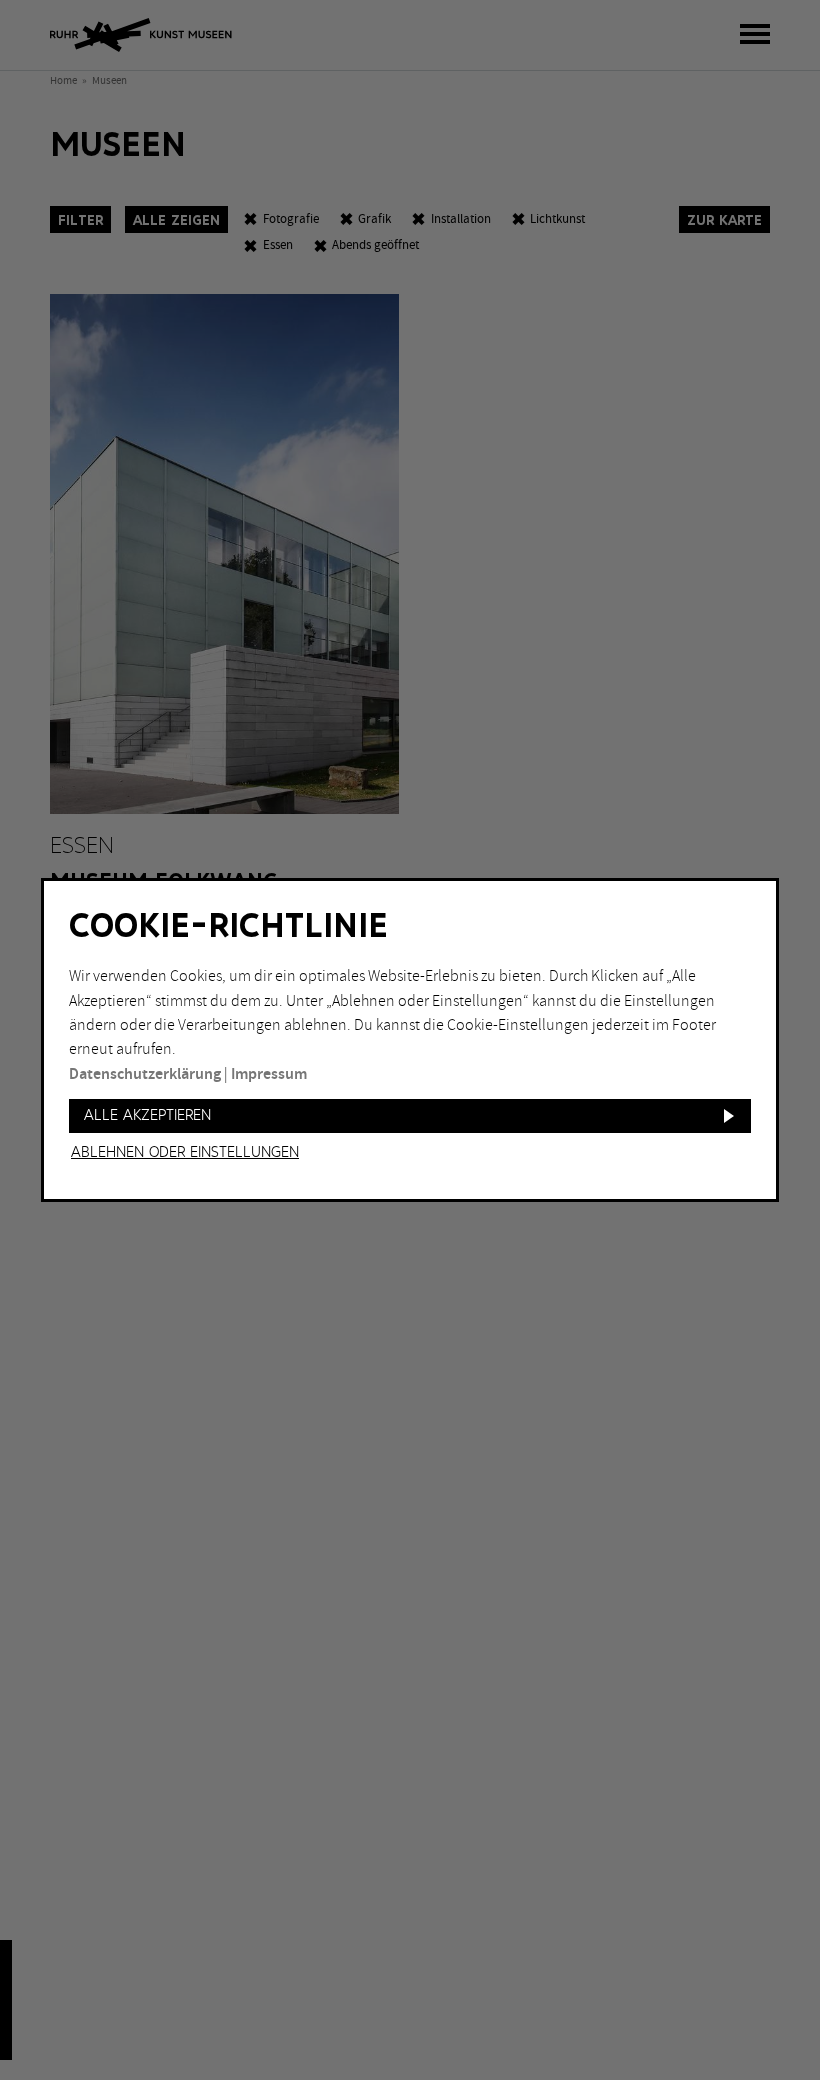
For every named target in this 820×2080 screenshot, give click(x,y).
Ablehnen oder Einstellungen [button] (185, 1153)
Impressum (269, 1074)
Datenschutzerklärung (145, 1074)
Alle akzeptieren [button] (147, 1115)
